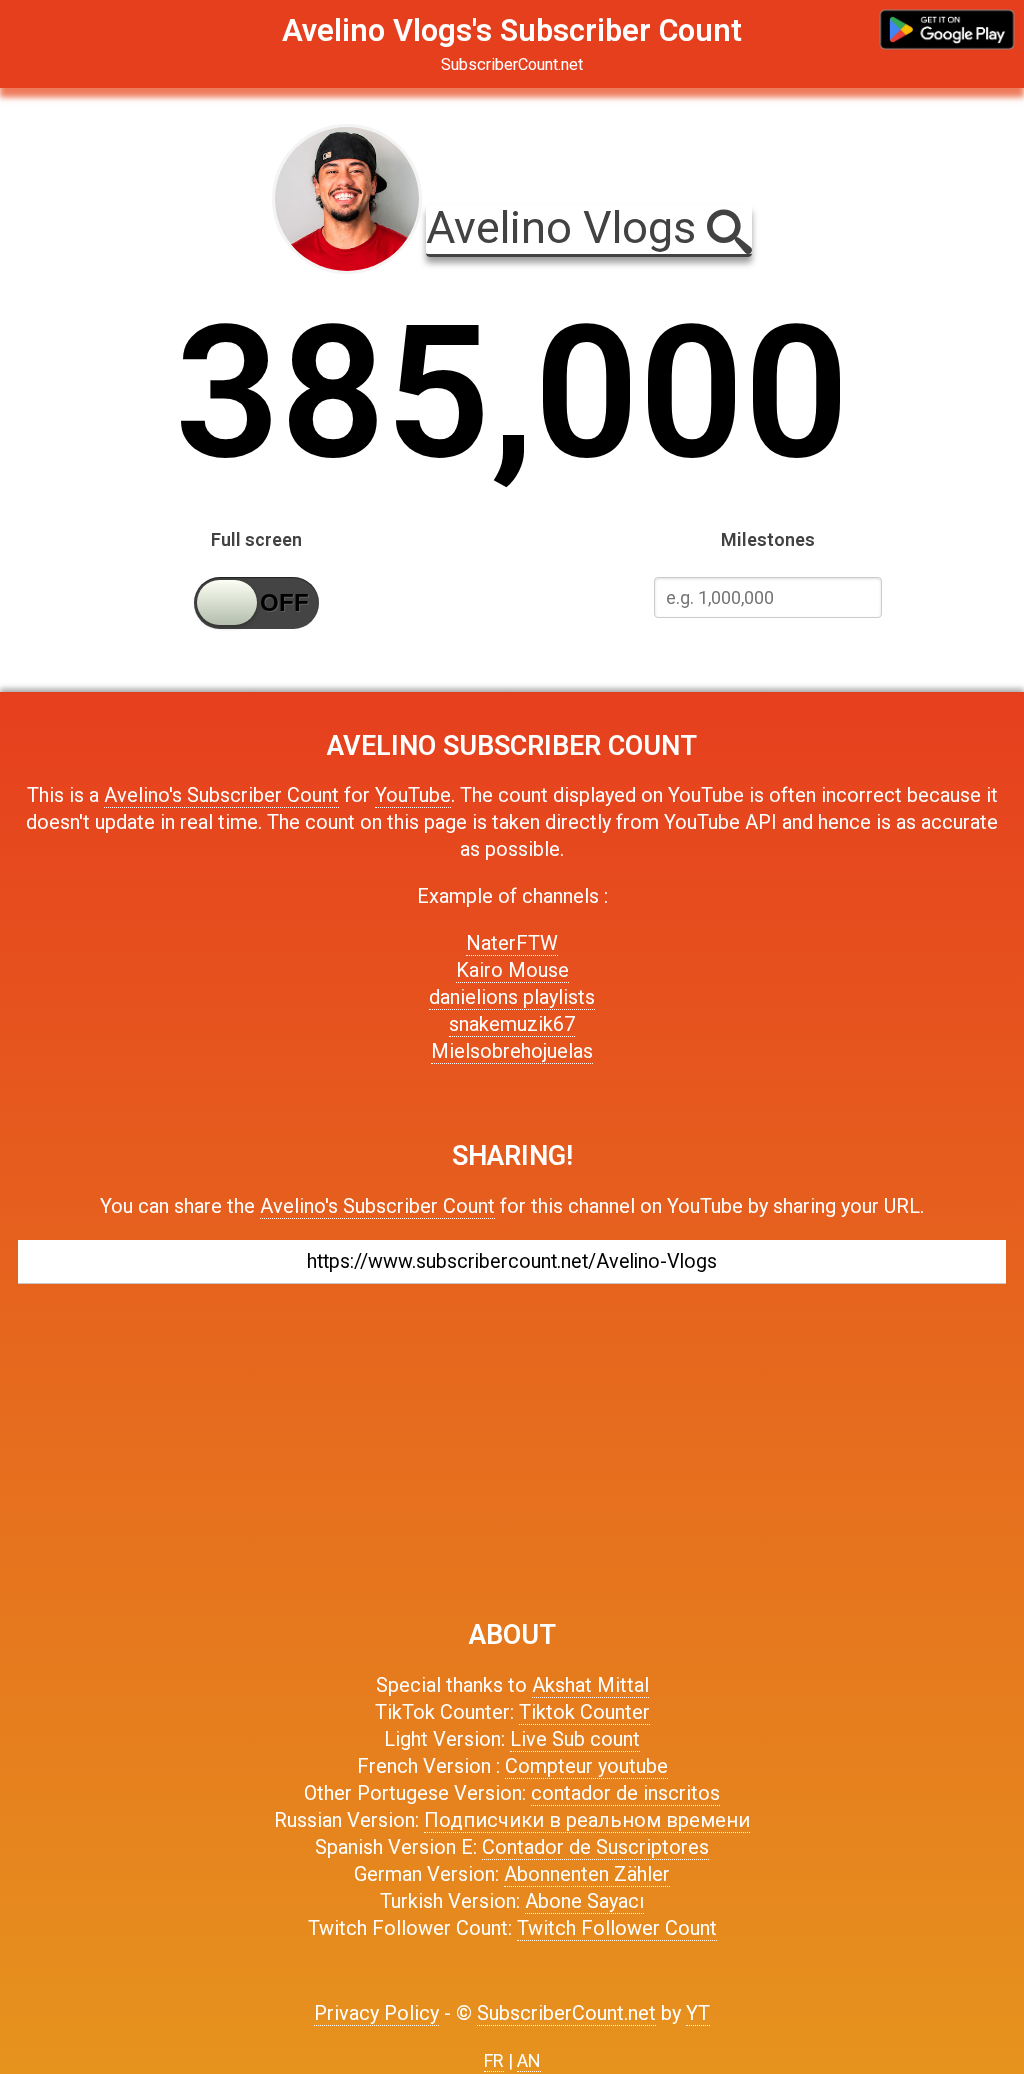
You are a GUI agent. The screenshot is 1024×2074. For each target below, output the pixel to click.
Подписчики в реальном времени (587, 1820)
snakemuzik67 (512, 1024)
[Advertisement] (512, 1442)
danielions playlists (512, 997)
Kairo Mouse (512, 970)
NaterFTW (512, 943)
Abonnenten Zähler (587, 1874)
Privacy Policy (376, 2013)
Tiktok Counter (584, 1712)
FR (494, 2060)
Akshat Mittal (590, 1685)
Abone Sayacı (584, 1901)
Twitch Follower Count (617, 1928)
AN (529, 2060)
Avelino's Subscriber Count (221, 795)
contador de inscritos (625, 1793)
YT (698, 2013)
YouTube (413, 795)
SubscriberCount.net (566, 2013)
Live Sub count (575, 1739)
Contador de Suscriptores (595, 1847)
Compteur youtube (586, 1766)
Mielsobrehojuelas (512, 1051)
